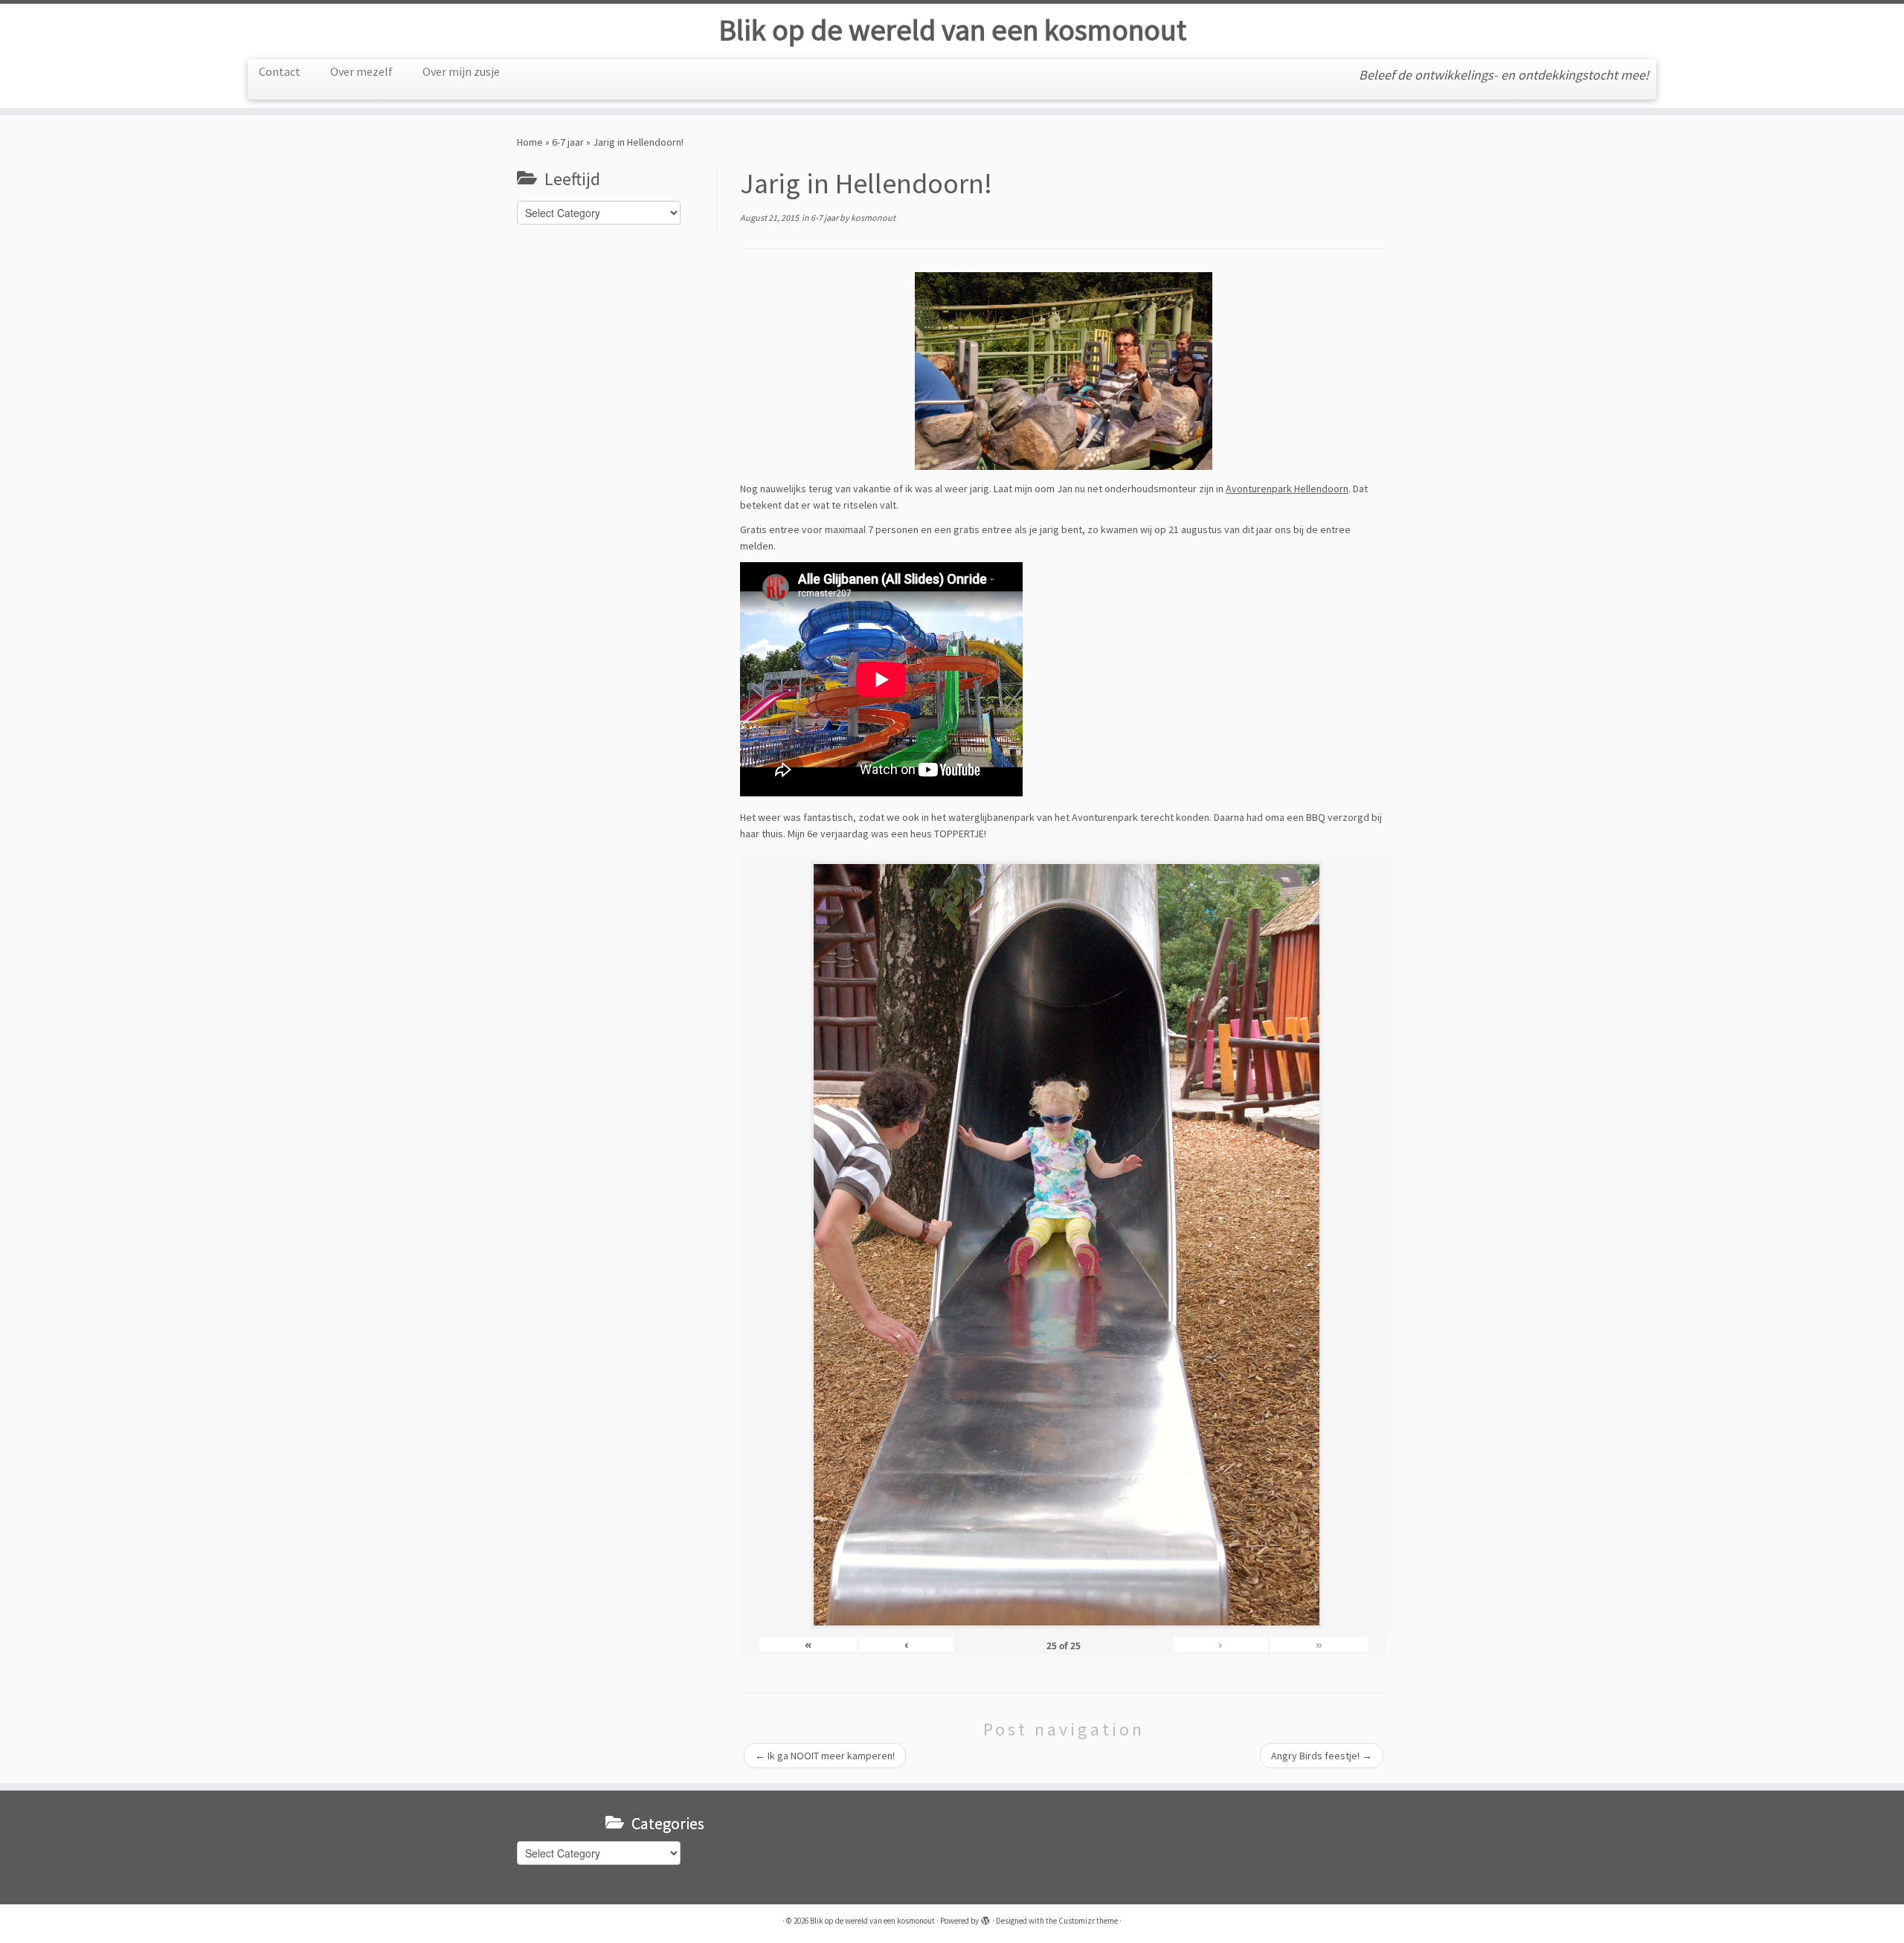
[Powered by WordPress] (985, 1918)
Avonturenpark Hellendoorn (1287, 489)
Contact (280, 71)
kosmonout (873, 217)
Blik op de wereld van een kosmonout (952, 30)
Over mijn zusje (461, 71)
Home (530, 142)
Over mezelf (361, 71)
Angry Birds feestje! (1322, 1756)
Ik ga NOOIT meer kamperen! (825, 1756)
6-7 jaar (568, 142)
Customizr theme (1088, 1921)
